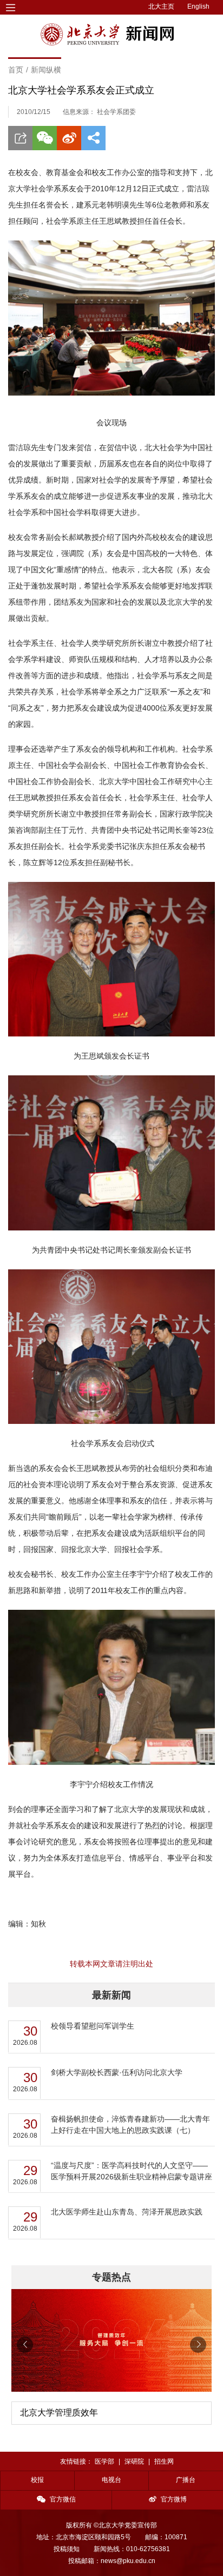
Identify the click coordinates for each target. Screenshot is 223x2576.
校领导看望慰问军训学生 (93, 2026)
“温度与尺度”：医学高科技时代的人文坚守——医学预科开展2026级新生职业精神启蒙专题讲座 (132, 2171)
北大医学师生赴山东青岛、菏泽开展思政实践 (127, 2212)
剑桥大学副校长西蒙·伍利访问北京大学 (117, 2072)
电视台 (111, 2480)
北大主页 (161, 6)
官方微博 (174, 2499)
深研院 (134, 2461)
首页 (16, 70)
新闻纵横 (46, 70)
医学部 (104, 2461)
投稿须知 (67, 2549)
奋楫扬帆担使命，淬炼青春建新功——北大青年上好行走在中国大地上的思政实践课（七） (130, 2125)
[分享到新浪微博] (69, 138)
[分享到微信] (45, 138)
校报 (37, 2480)
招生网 (164, 2461)
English (198, 6)
